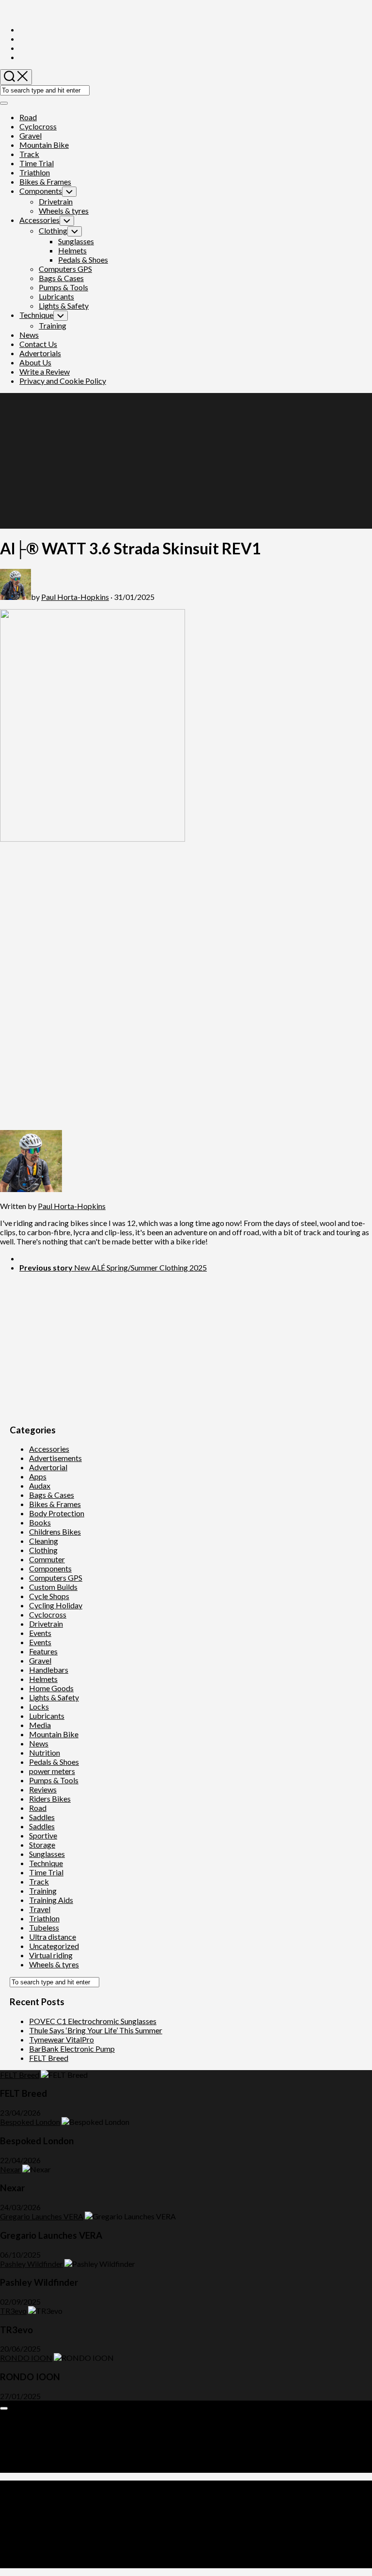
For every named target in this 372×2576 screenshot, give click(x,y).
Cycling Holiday (56, 1605)
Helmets (72, 250)
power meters (52, 1771)
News (29, 335)
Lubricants (56, 296)
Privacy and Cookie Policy (63, 381)
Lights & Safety (64, 306)
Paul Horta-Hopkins (75, 597)
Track (29, 154)
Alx (123, 2519)
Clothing (53, 230)
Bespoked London (30, 2122)
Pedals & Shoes (83, 259)
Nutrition (45, 1752)
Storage (42, 1845)
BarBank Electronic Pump (72, 2049)
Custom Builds (53, 1587)
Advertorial (48, 1467)
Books (40, 1522)
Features (43, 1651)
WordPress (61, 2519)
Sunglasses (76, 241)
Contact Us (38, 344)
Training (53, 325)
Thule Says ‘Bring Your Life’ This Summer (96, 2030)
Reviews (43, 1789)
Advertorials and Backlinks (64, 2422)
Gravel (31, 135)
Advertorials (40, 353)
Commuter (47, 1559)
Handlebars (49, 1670)
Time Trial (37, 163)
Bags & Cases (61, 278)
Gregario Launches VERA (42, 2216)
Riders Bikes (50, 1798)
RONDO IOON (26, 2358)
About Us (35, 362)
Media (40, 1725)
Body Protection (57, 1513)
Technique (36, 315)
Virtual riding (51, 1955)
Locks (39, 1706)
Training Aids (51, 1900)
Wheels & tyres (64, 211)
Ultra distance (53, 1937)
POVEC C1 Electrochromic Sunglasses (93, 2021)
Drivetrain (56, 201)
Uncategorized (54, 1946)
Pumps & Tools (63, 287)
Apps (38, 1476)
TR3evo (13, 2311)
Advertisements (55, 1458)
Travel (40, 1909)
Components (41, 191)
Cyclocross (38, 126)
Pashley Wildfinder (31, 2264)
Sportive (43, 1835)
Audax (40, 1485)
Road (28, 117)
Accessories (39, 220)
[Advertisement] (186, 461)
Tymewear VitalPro (62, 2039)
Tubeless (44, 1927)
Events (40, 1633)
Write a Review (45, 371)
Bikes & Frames (45, 181)
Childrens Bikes (55, 1531)
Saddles (42, 1817)
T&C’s (30, 2468)
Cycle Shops (49, 1596)
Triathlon (35, 172)
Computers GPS (65, 269)
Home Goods (51, 1688)
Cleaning (44, 1541)
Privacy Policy (43, 2459)
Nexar (10, 2169)
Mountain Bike (44, 145)
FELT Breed (49, 2058)
